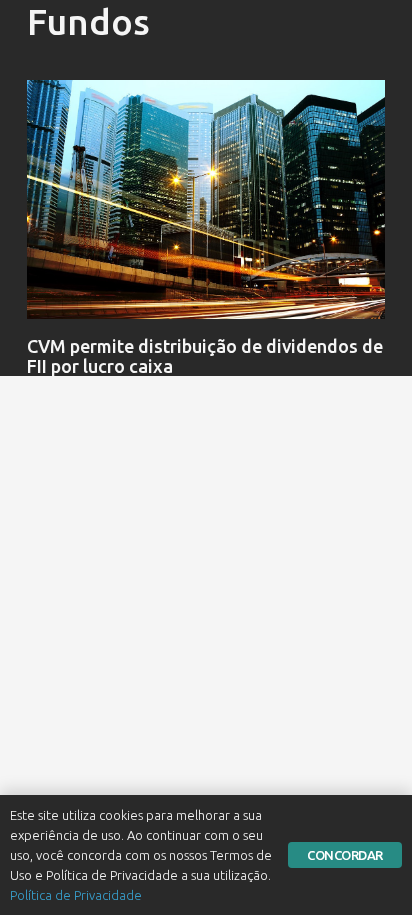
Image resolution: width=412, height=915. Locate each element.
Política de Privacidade (76, 895)
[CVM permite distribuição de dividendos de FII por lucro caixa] (206, 199)
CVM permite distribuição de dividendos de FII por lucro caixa (205, 356)
